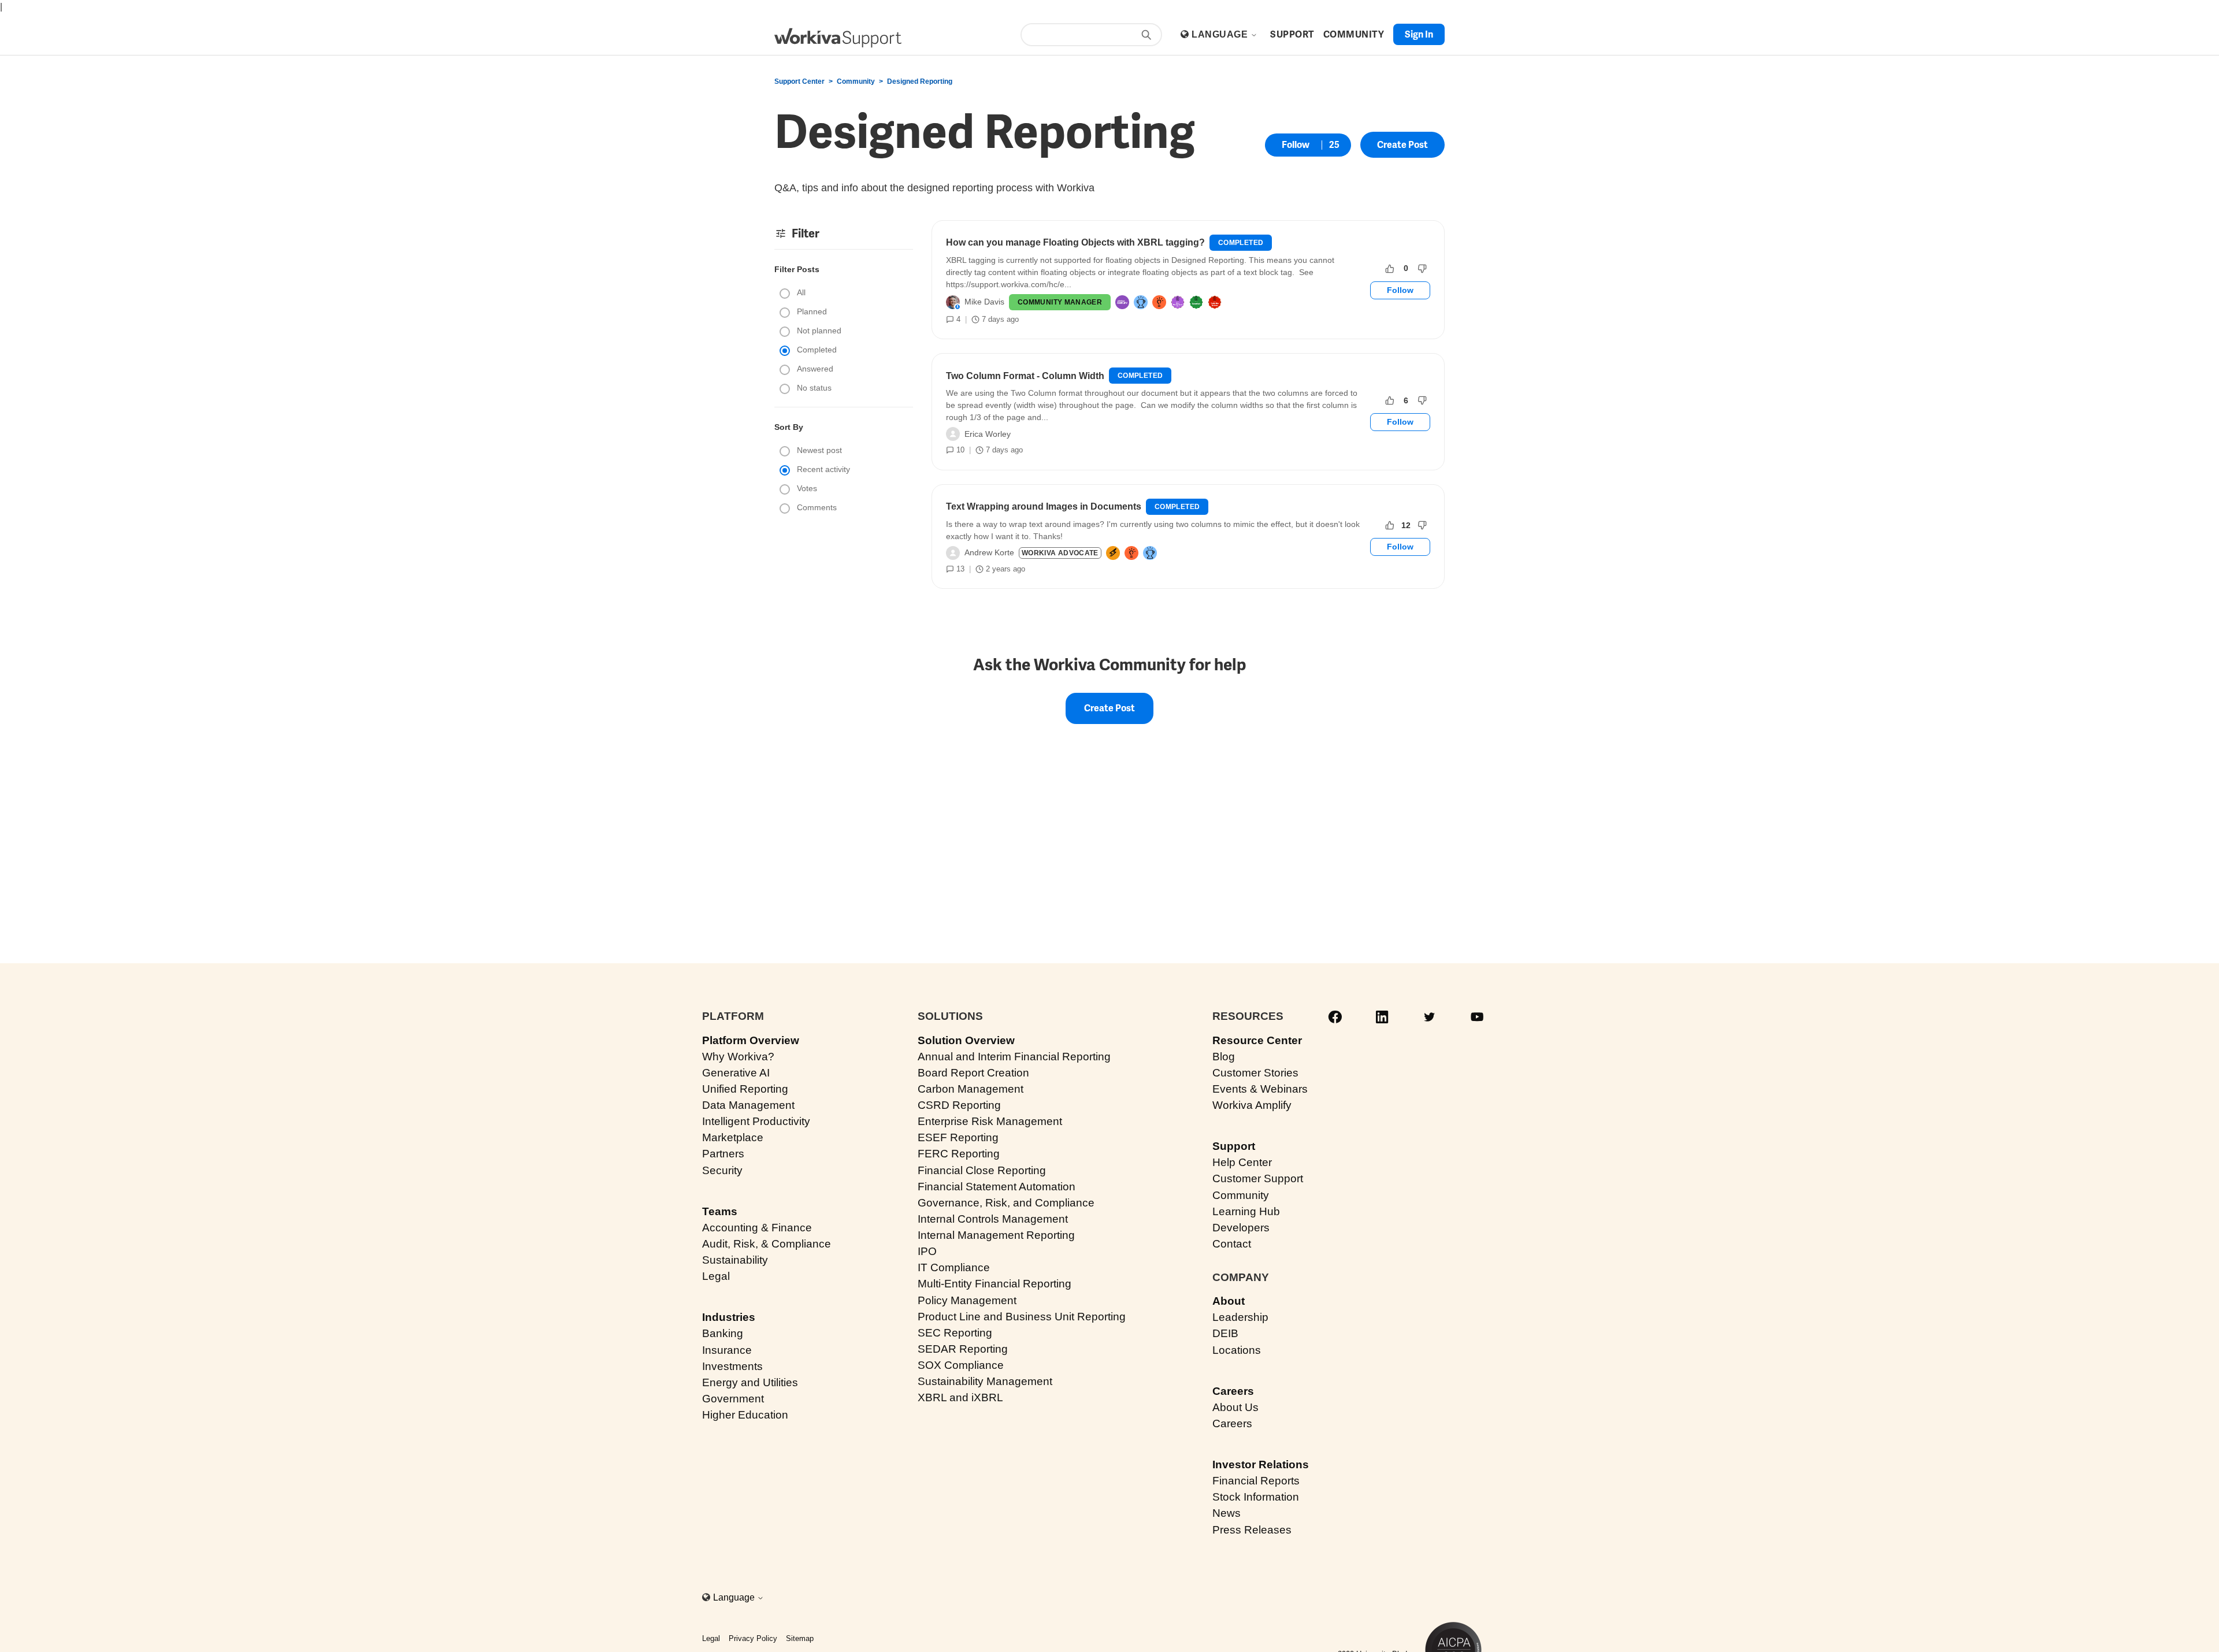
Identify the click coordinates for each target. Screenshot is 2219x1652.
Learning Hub (1246, 1211)
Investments (732, 1366)
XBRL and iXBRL (960, 1397)
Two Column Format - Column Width (1025, 376)
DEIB (1225, 1333)
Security (722, 1170)
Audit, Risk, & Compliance (767, 1244)
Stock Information (1256, 1497)
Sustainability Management (985, 1381)
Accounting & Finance (757, 1228)
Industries (729, 1317)
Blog (1224, 1057)
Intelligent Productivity (756, 1121)
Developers (1241, 1228)
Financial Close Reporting (982, 1170)
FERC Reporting (959, 1154)
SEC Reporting (955, 1333)
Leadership (1240, 1317)
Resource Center (1257, 1040)
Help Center (1242, 1162)
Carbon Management (971, 1089)
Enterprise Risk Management (990, 1121)
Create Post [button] (1402, 145)
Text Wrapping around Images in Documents (1044, 506)
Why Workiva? (738, 1057)
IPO (927, 1251)
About (1229, 1301)
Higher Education (745, 1415)
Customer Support (1258, 1178)
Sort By (789, 427)
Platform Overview (751, 1040)
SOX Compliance (961, 1365)
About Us (1235, 1407)
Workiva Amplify (1252, 1105)
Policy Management (967, 1300)
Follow (1296, 145)
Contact (1232, 1244)
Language (1221, 34)
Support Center (799, 81)
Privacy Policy (753, 1638)
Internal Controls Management (993, 1219)
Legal (716, 1276)
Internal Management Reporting (996, 1235)
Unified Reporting (745, 1089)
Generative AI (736, 1073)
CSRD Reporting (959, 1105)
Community (856, 81)
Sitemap (800, 1638)
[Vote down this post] (1422, 269)
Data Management (748, 1105)
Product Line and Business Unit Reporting (1022, 1317)
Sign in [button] (1419, 34)
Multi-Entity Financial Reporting (995, 1284)
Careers (1233, 1391)
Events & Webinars (1260, 1089)
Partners (723, 1154)
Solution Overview (966, 1040)
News (1227, 1513)
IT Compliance (954, 1267)
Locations (1237, 1350)
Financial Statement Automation (997, 1187)
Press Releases (1252, 1530)
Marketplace (733, 1137)
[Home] (838, 38)
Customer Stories (1255, 1073)
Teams (720, 1211)
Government (733, 1399)
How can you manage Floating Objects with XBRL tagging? (1075, 242)
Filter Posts (797, 269)
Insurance (727, 1350)
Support (1234, 1146)
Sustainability (735, 1260)
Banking (723, 1333)
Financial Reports (1256, 1481)
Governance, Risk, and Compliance (1006, 1203)
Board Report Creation (973, 1073)
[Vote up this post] (1390, 269)
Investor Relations (1261, 1464)
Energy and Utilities (750, 1382)
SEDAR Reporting (963, 1349)
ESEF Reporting (958, 1137)
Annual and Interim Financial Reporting (1014, 1057)
